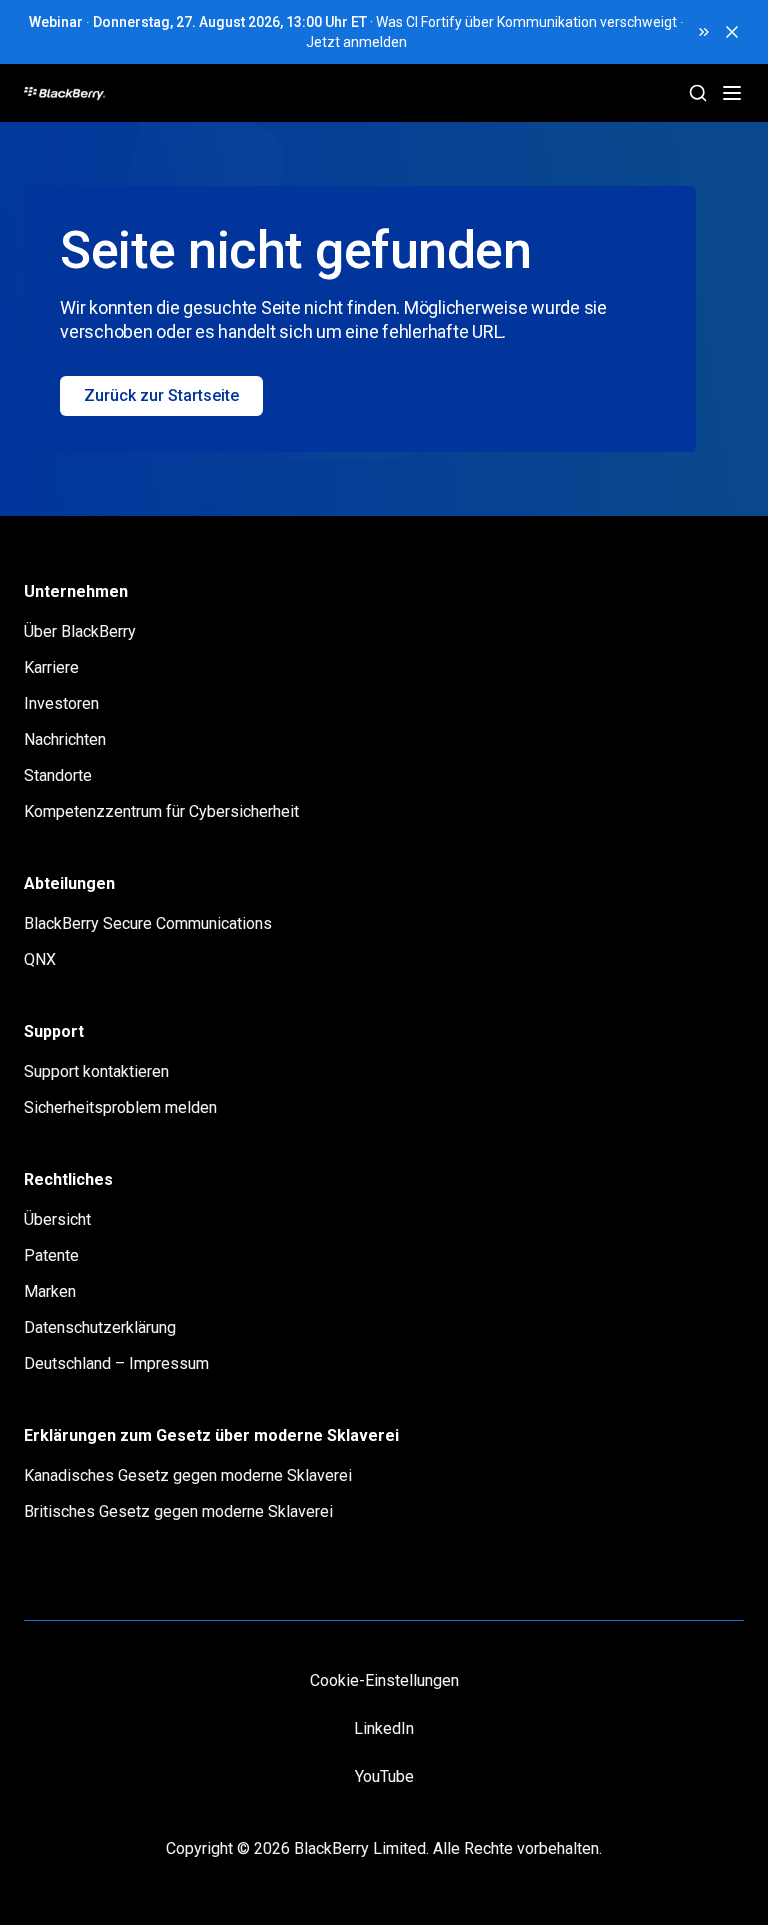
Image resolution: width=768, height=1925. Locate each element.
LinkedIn (384, 1728)
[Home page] (140, 93)
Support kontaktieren (96, 1071)
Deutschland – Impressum (116, 1363)
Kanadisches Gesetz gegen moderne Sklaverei (188, 1475)
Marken (50, 1291)
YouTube (384, 1776)
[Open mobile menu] (732, 93)
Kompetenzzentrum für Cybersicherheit (161, 811)
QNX (40, 959)
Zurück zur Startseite (161, 395)
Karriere (51, 667)
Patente (51, 1255)
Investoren (61, 703)
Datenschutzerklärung (100, 1327)
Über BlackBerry (80, 631)
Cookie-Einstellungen (384, 1680)
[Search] (698, 93)
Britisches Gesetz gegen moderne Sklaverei (178, 1511)
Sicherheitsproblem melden (120, 1107)
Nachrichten (65, 739)
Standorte (58, 775)
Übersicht (57, 1219)
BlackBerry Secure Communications (148, 923)
